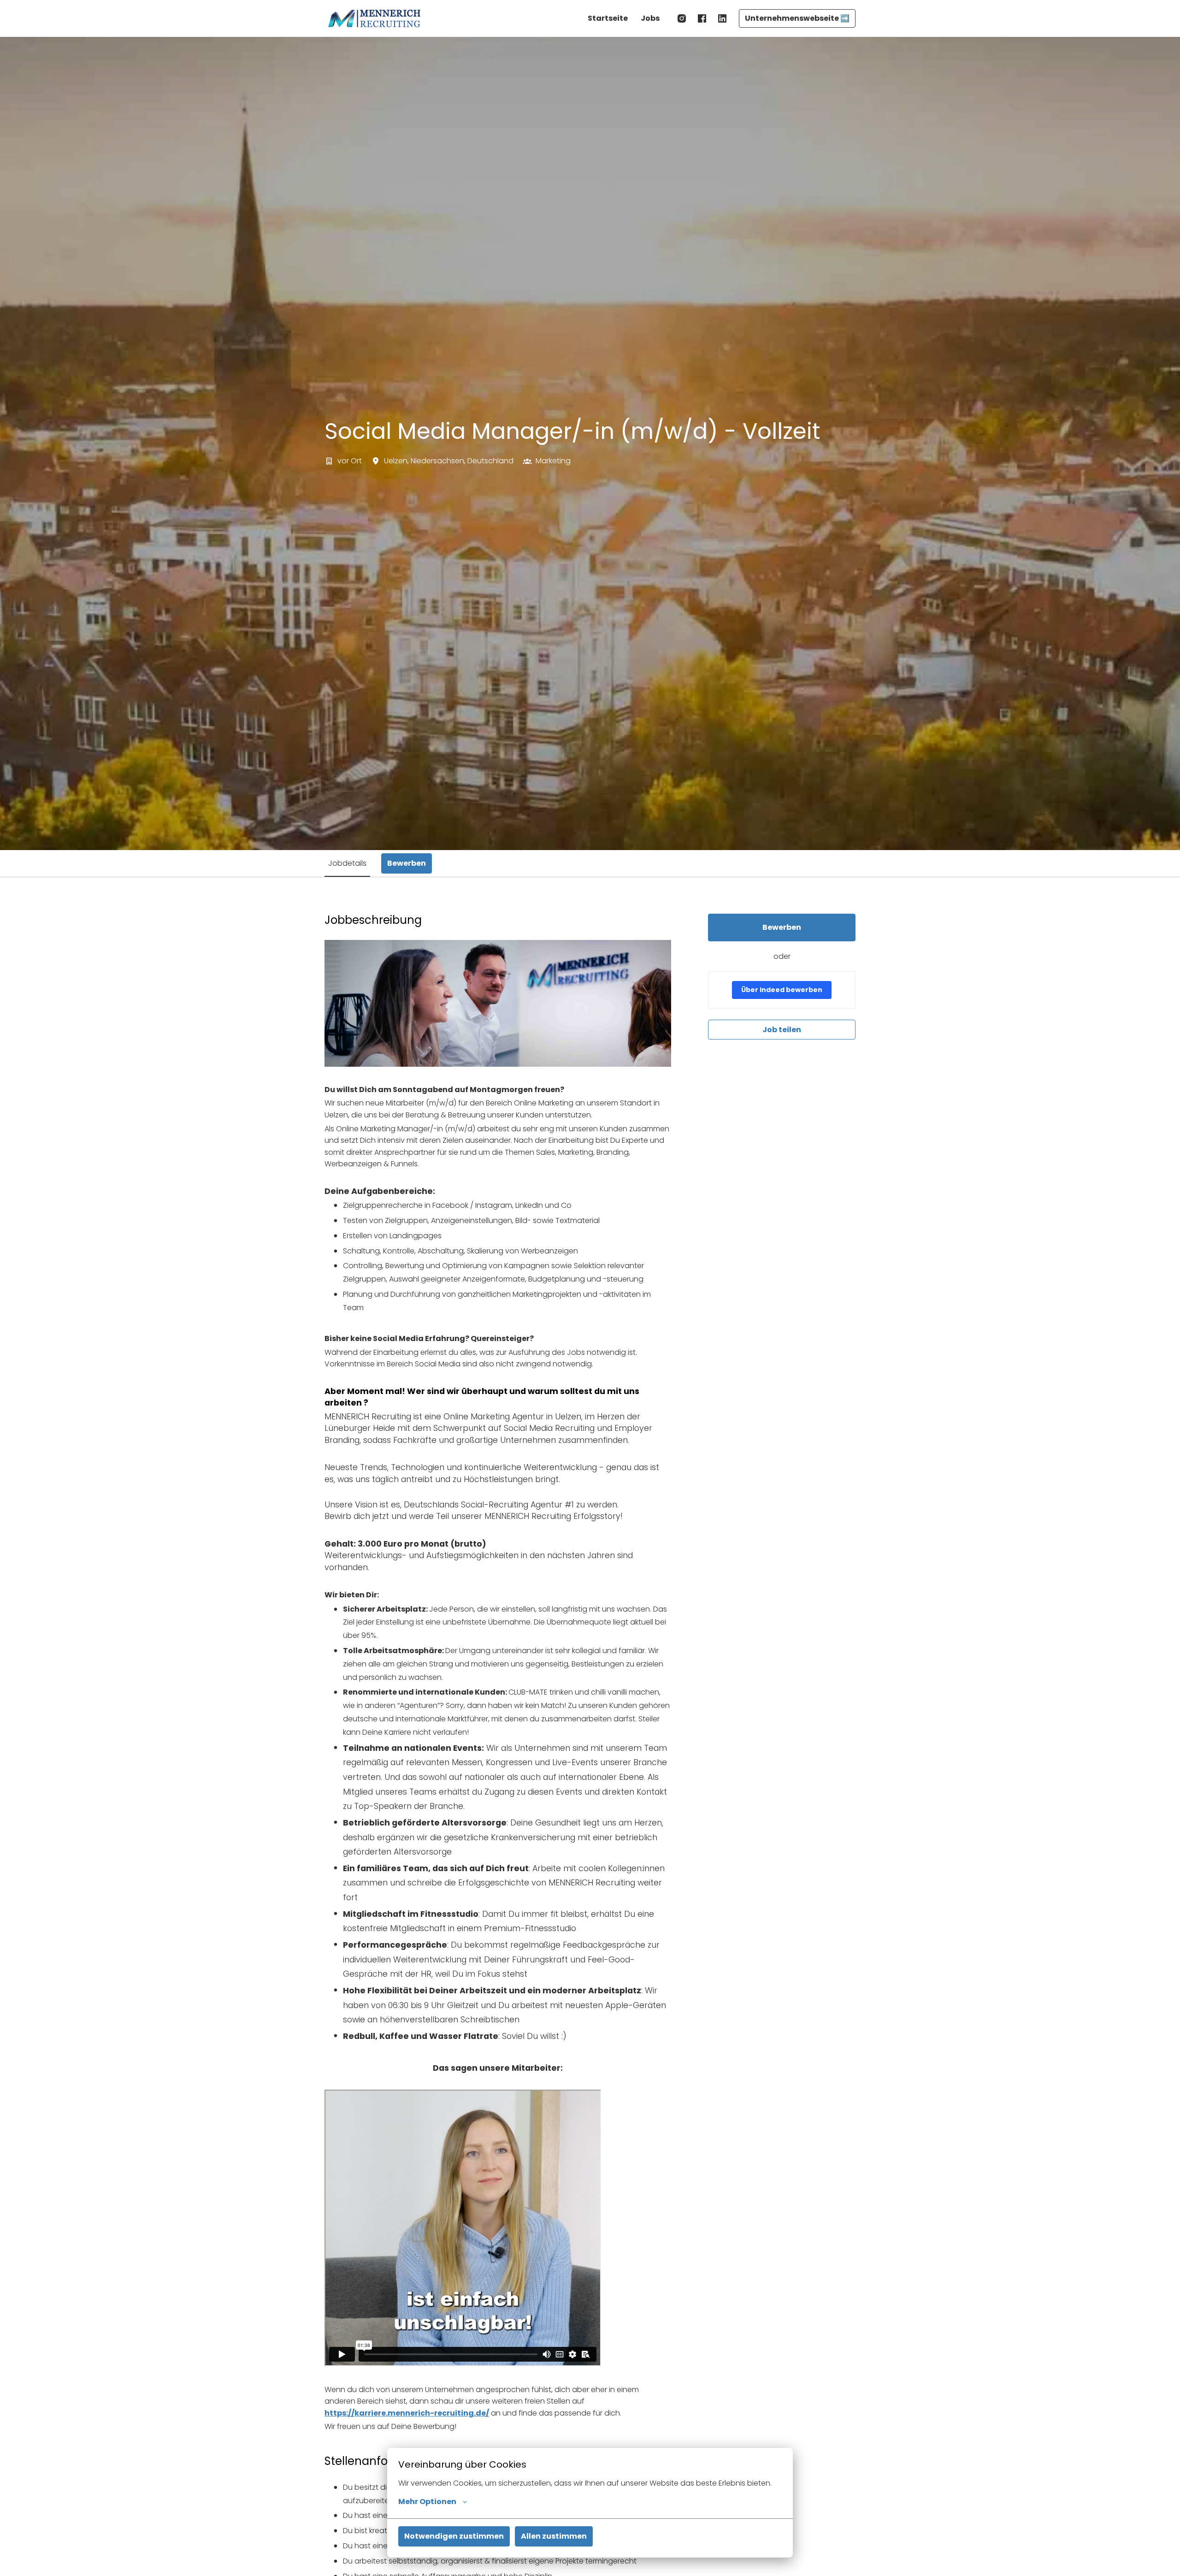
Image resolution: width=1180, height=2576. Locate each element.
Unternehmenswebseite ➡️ (797, 18)
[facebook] (702, 18)
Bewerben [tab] (407, 863)
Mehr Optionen (427, 2502)
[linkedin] (722, 18)
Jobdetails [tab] (347, 863)
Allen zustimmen (554, 2536)
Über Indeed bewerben (782, 990)
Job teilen (782, 1030)
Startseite (608, 18)
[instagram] (682, 18)
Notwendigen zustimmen (454, 2536)
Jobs (650, 18)
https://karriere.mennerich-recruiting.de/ (407, 2413)
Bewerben (782, 927)
